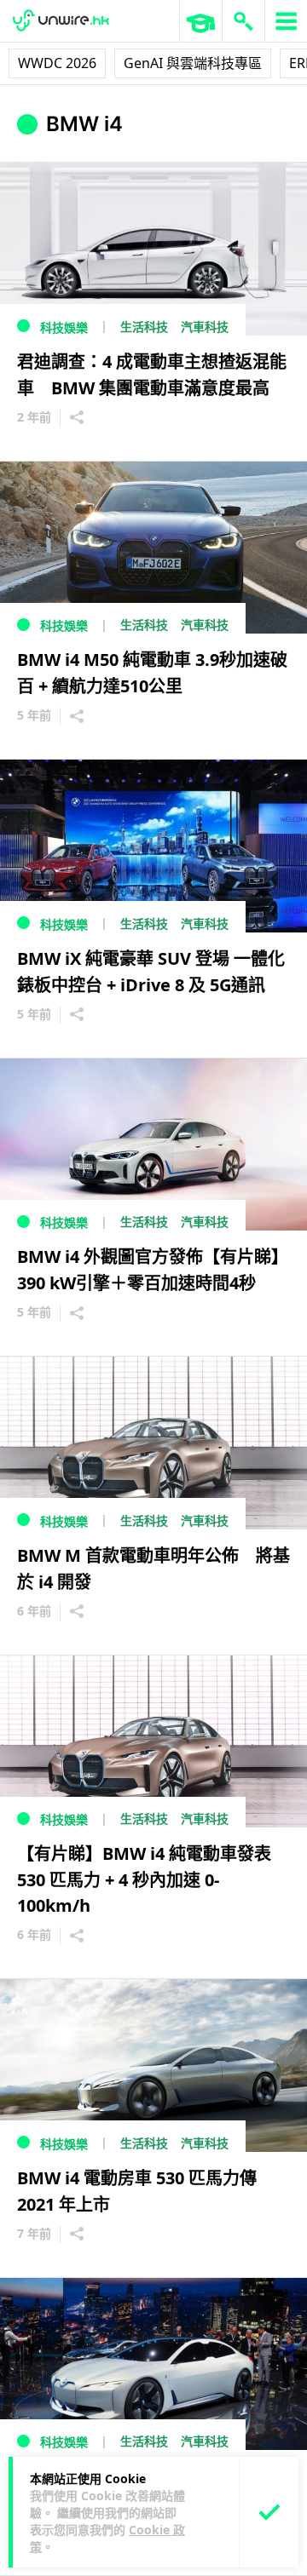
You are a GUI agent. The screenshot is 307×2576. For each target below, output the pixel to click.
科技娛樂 (64, 327)
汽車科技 (205, 327)
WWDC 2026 (57, 63)
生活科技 (144, 327)
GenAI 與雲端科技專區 (193, 63)
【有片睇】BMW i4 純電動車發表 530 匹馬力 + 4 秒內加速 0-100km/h (153, 1879)
